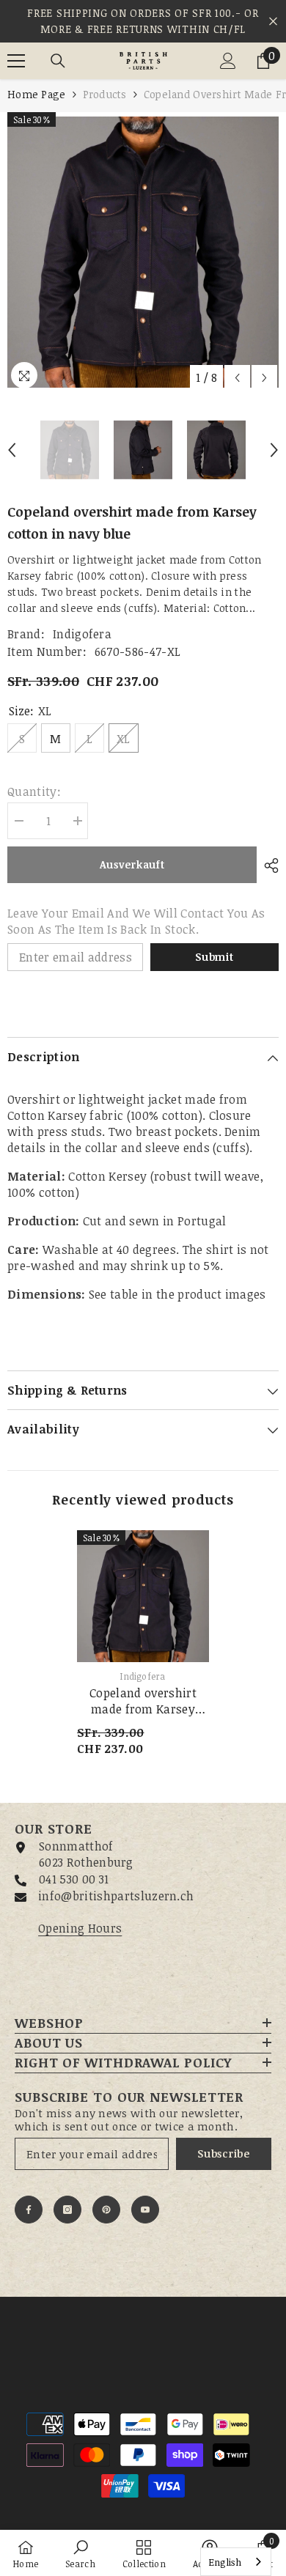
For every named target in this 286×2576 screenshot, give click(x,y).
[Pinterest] (106, 2210)
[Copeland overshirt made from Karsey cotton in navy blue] (143, 1596)
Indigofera (82, 634)
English (225, 2562)
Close (273, 22)
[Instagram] (67, 2210)
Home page (37, 94)
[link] (80, 2553)
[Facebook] (29, 2210)
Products (105, 94)
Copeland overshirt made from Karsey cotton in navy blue (143, 1701)
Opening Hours (80, 1928)
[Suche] (58, 61)
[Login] (228, 61)
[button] (237, 378)
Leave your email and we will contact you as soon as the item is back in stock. (136, 921)
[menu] (16, 61)
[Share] (268, 866)
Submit (214, 957)
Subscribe (223, 2154)
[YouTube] (145, 2210)
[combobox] (236, 2562)
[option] (143, 252)
